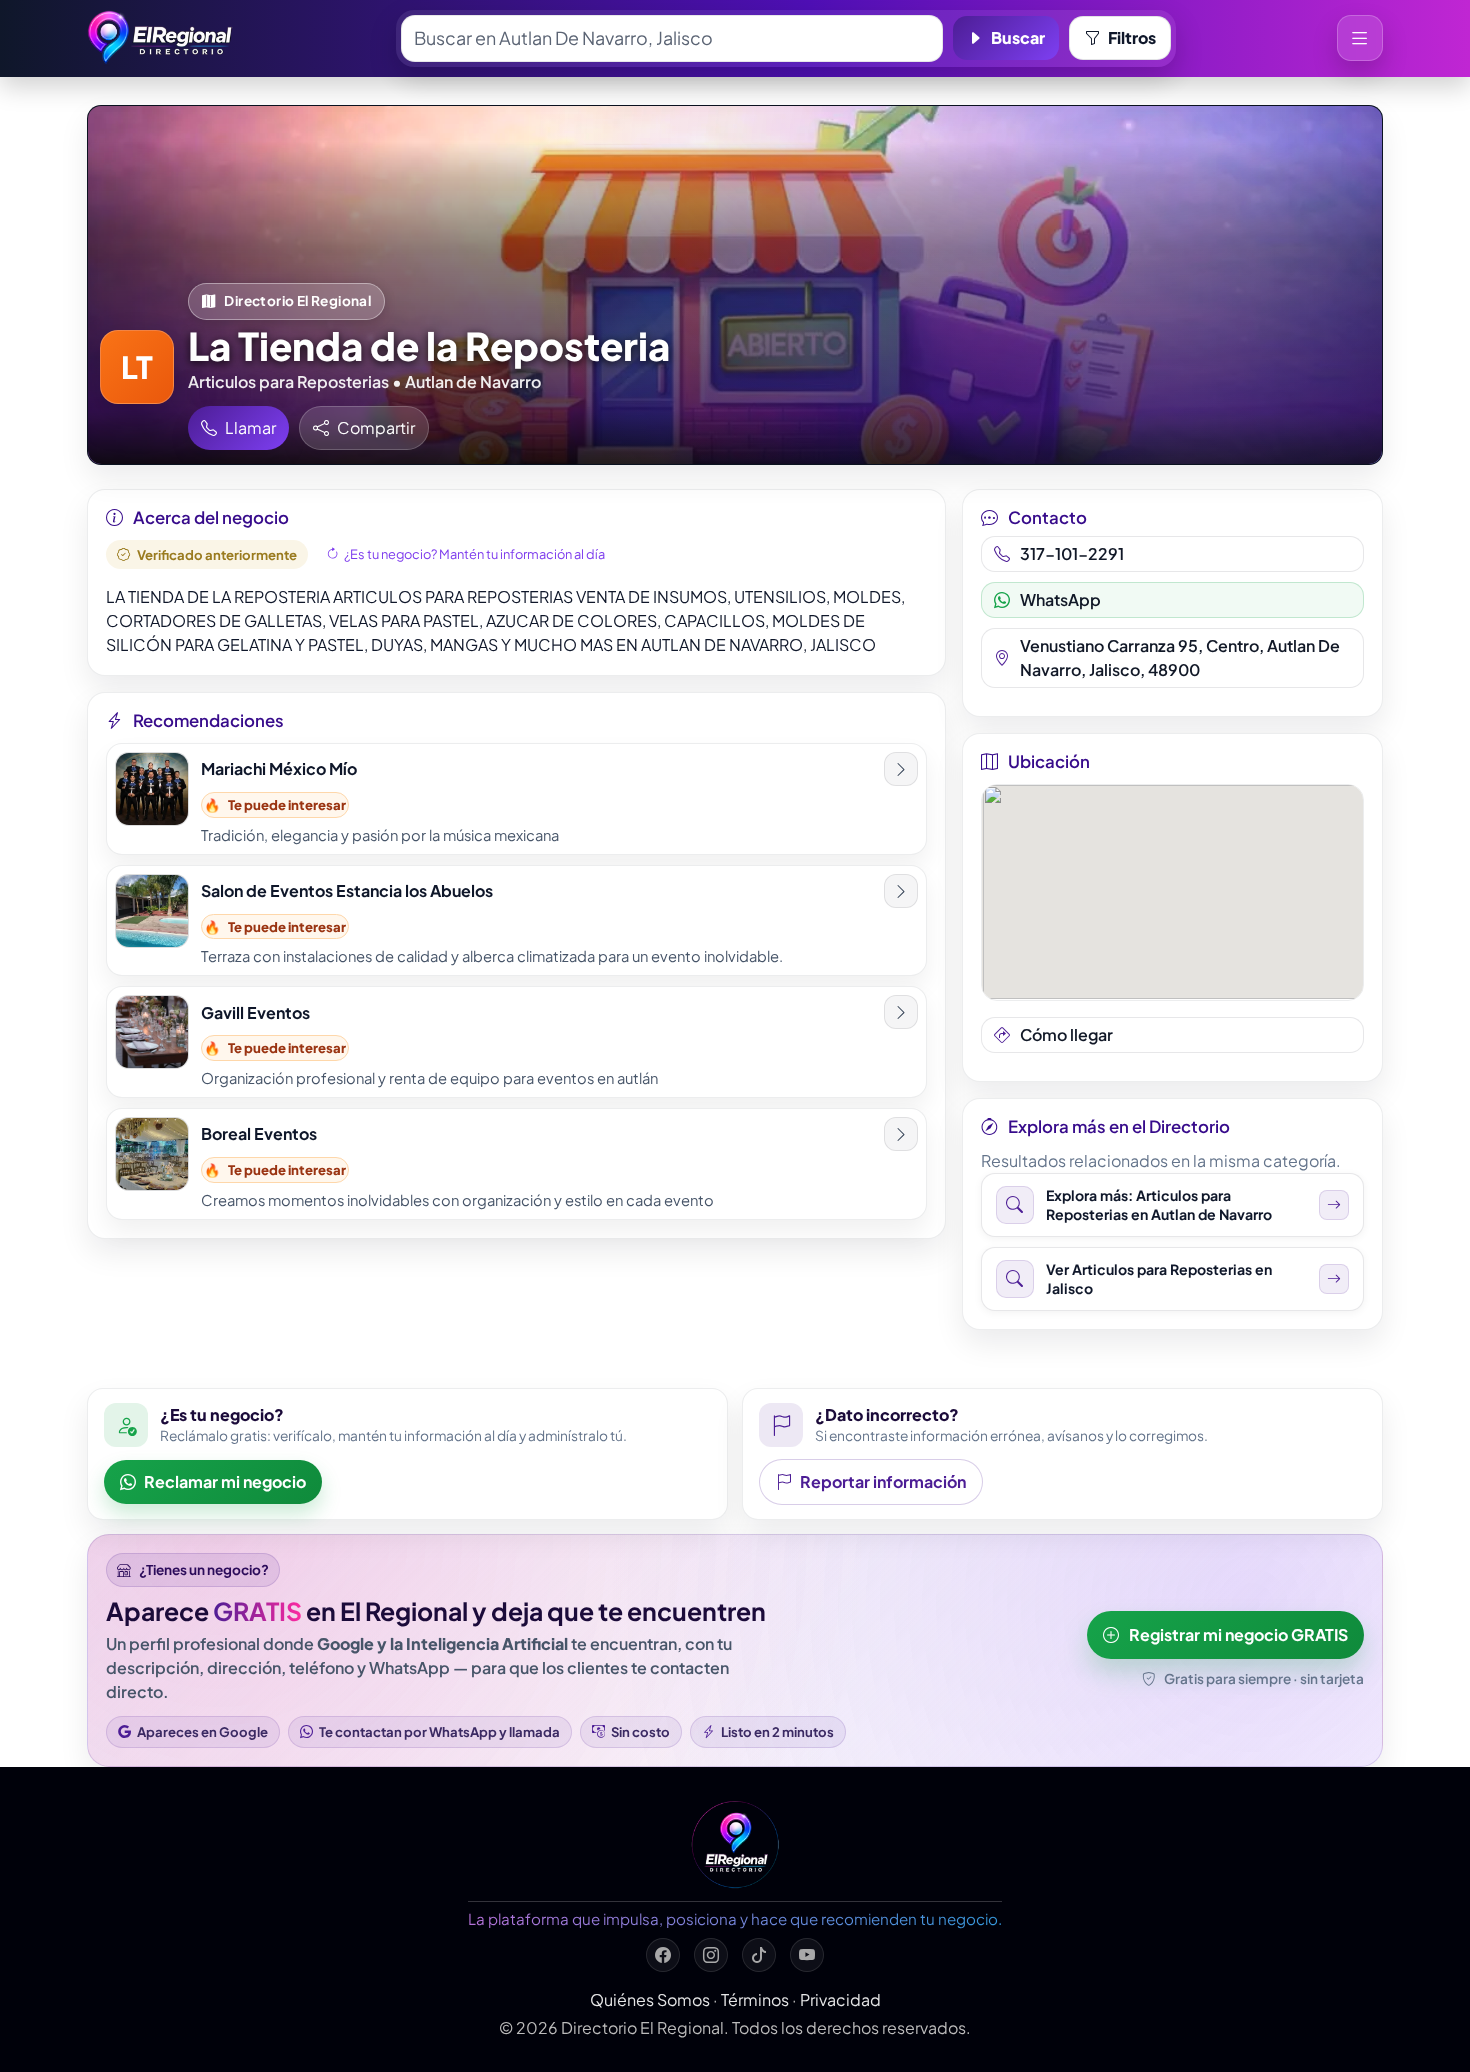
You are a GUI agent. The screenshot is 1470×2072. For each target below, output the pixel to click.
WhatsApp (1060, 599)
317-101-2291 (1072, 553)
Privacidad (840, 1999)
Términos (755, 1999)
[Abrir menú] (1360, 38)
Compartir (376, 427)
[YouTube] (807, 1955)
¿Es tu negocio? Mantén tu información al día (474, 554)
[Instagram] (711, 1955)
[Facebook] (663, 1955)
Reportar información (883, 1481)
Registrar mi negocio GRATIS (1238, 1634)
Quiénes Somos (650, 1999)
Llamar (250, 427)
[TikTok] (759, 1955)
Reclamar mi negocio (225, 1481)
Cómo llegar (1066, 1034)
